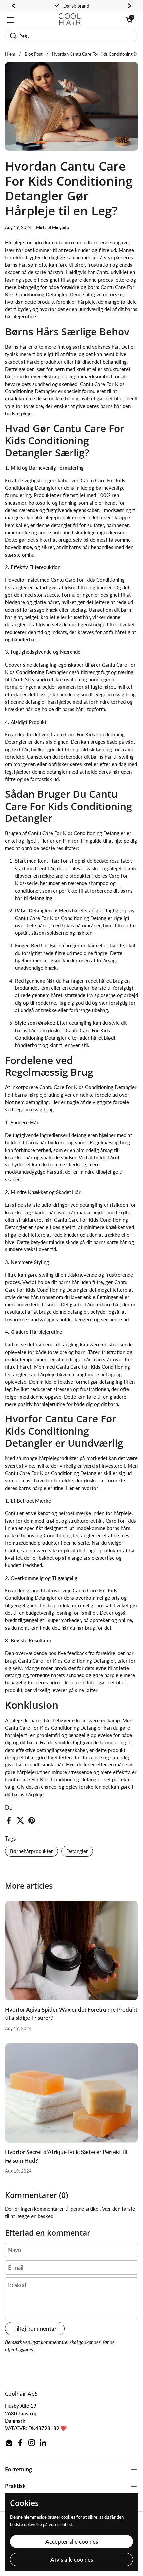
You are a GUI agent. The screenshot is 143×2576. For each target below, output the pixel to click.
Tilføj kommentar (35, 2328)
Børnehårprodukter (31, 1851)
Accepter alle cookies (72, 2542)
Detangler (77, 1851)
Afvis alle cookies (72, 2560)
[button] (129, 20)
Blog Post (34, 54)
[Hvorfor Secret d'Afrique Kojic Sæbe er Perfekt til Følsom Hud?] (71, 2093)
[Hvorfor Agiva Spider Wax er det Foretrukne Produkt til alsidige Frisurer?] (71, 1951)
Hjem (10, 54)
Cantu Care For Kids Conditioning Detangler (54, 1728)
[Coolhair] (70, 20)
